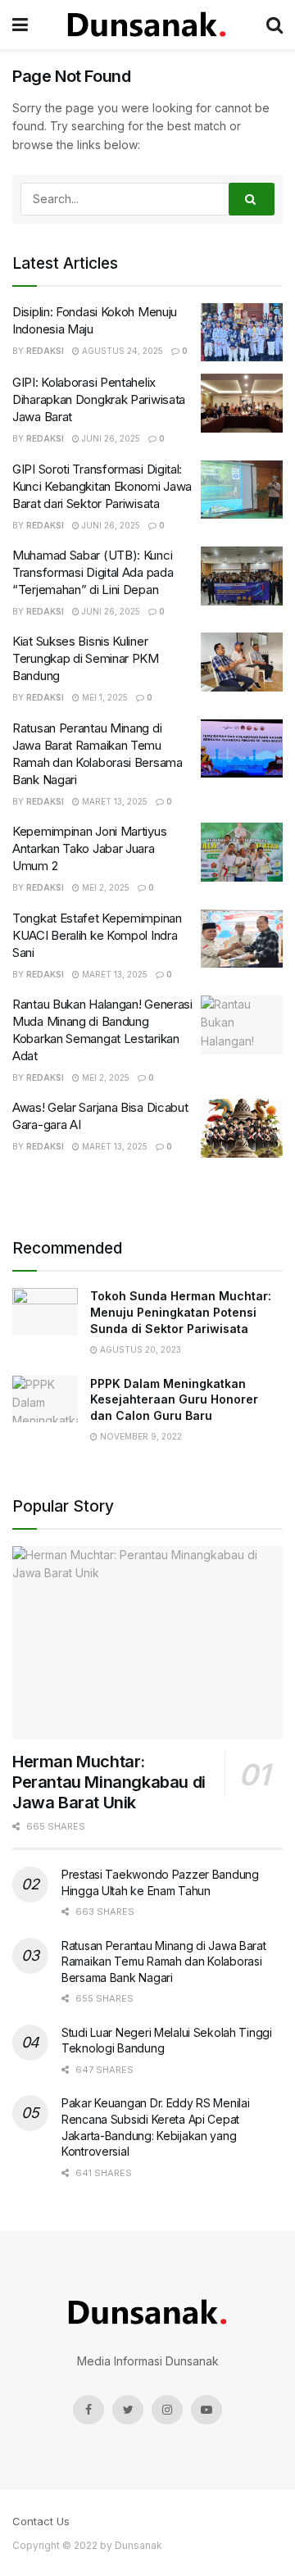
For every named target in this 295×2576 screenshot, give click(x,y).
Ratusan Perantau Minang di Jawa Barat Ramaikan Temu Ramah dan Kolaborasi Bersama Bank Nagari (164, 1961)
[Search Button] (252, 199)
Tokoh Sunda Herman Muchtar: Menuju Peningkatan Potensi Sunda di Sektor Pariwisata (181, 1312)
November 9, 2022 (140, 1436)
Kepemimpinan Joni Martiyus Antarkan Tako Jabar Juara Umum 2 (89, 848)
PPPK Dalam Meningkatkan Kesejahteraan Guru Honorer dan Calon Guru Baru (174, 1399)
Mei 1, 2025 (104, 697)
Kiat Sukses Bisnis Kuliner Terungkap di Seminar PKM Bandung (86, 658)
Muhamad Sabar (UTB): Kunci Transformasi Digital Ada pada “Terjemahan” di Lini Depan (93, 572)
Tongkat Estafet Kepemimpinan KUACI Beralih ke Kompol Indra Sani (97, 935)
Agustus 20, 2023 (139, 1349)
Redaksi (45, 351)
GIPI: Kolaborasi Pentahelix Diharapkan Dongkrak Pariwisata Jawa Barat (99, 399)
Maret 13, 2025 (113, 801)
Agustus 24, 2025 (121, 351)
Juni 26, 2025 (110, 438)
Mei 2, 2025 (104, 887)
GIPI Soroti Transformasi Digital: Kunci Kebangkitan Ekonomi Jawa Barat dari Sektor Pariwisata (102, 486)
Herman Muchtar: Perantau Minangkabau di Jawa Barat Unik (109, 1782)
